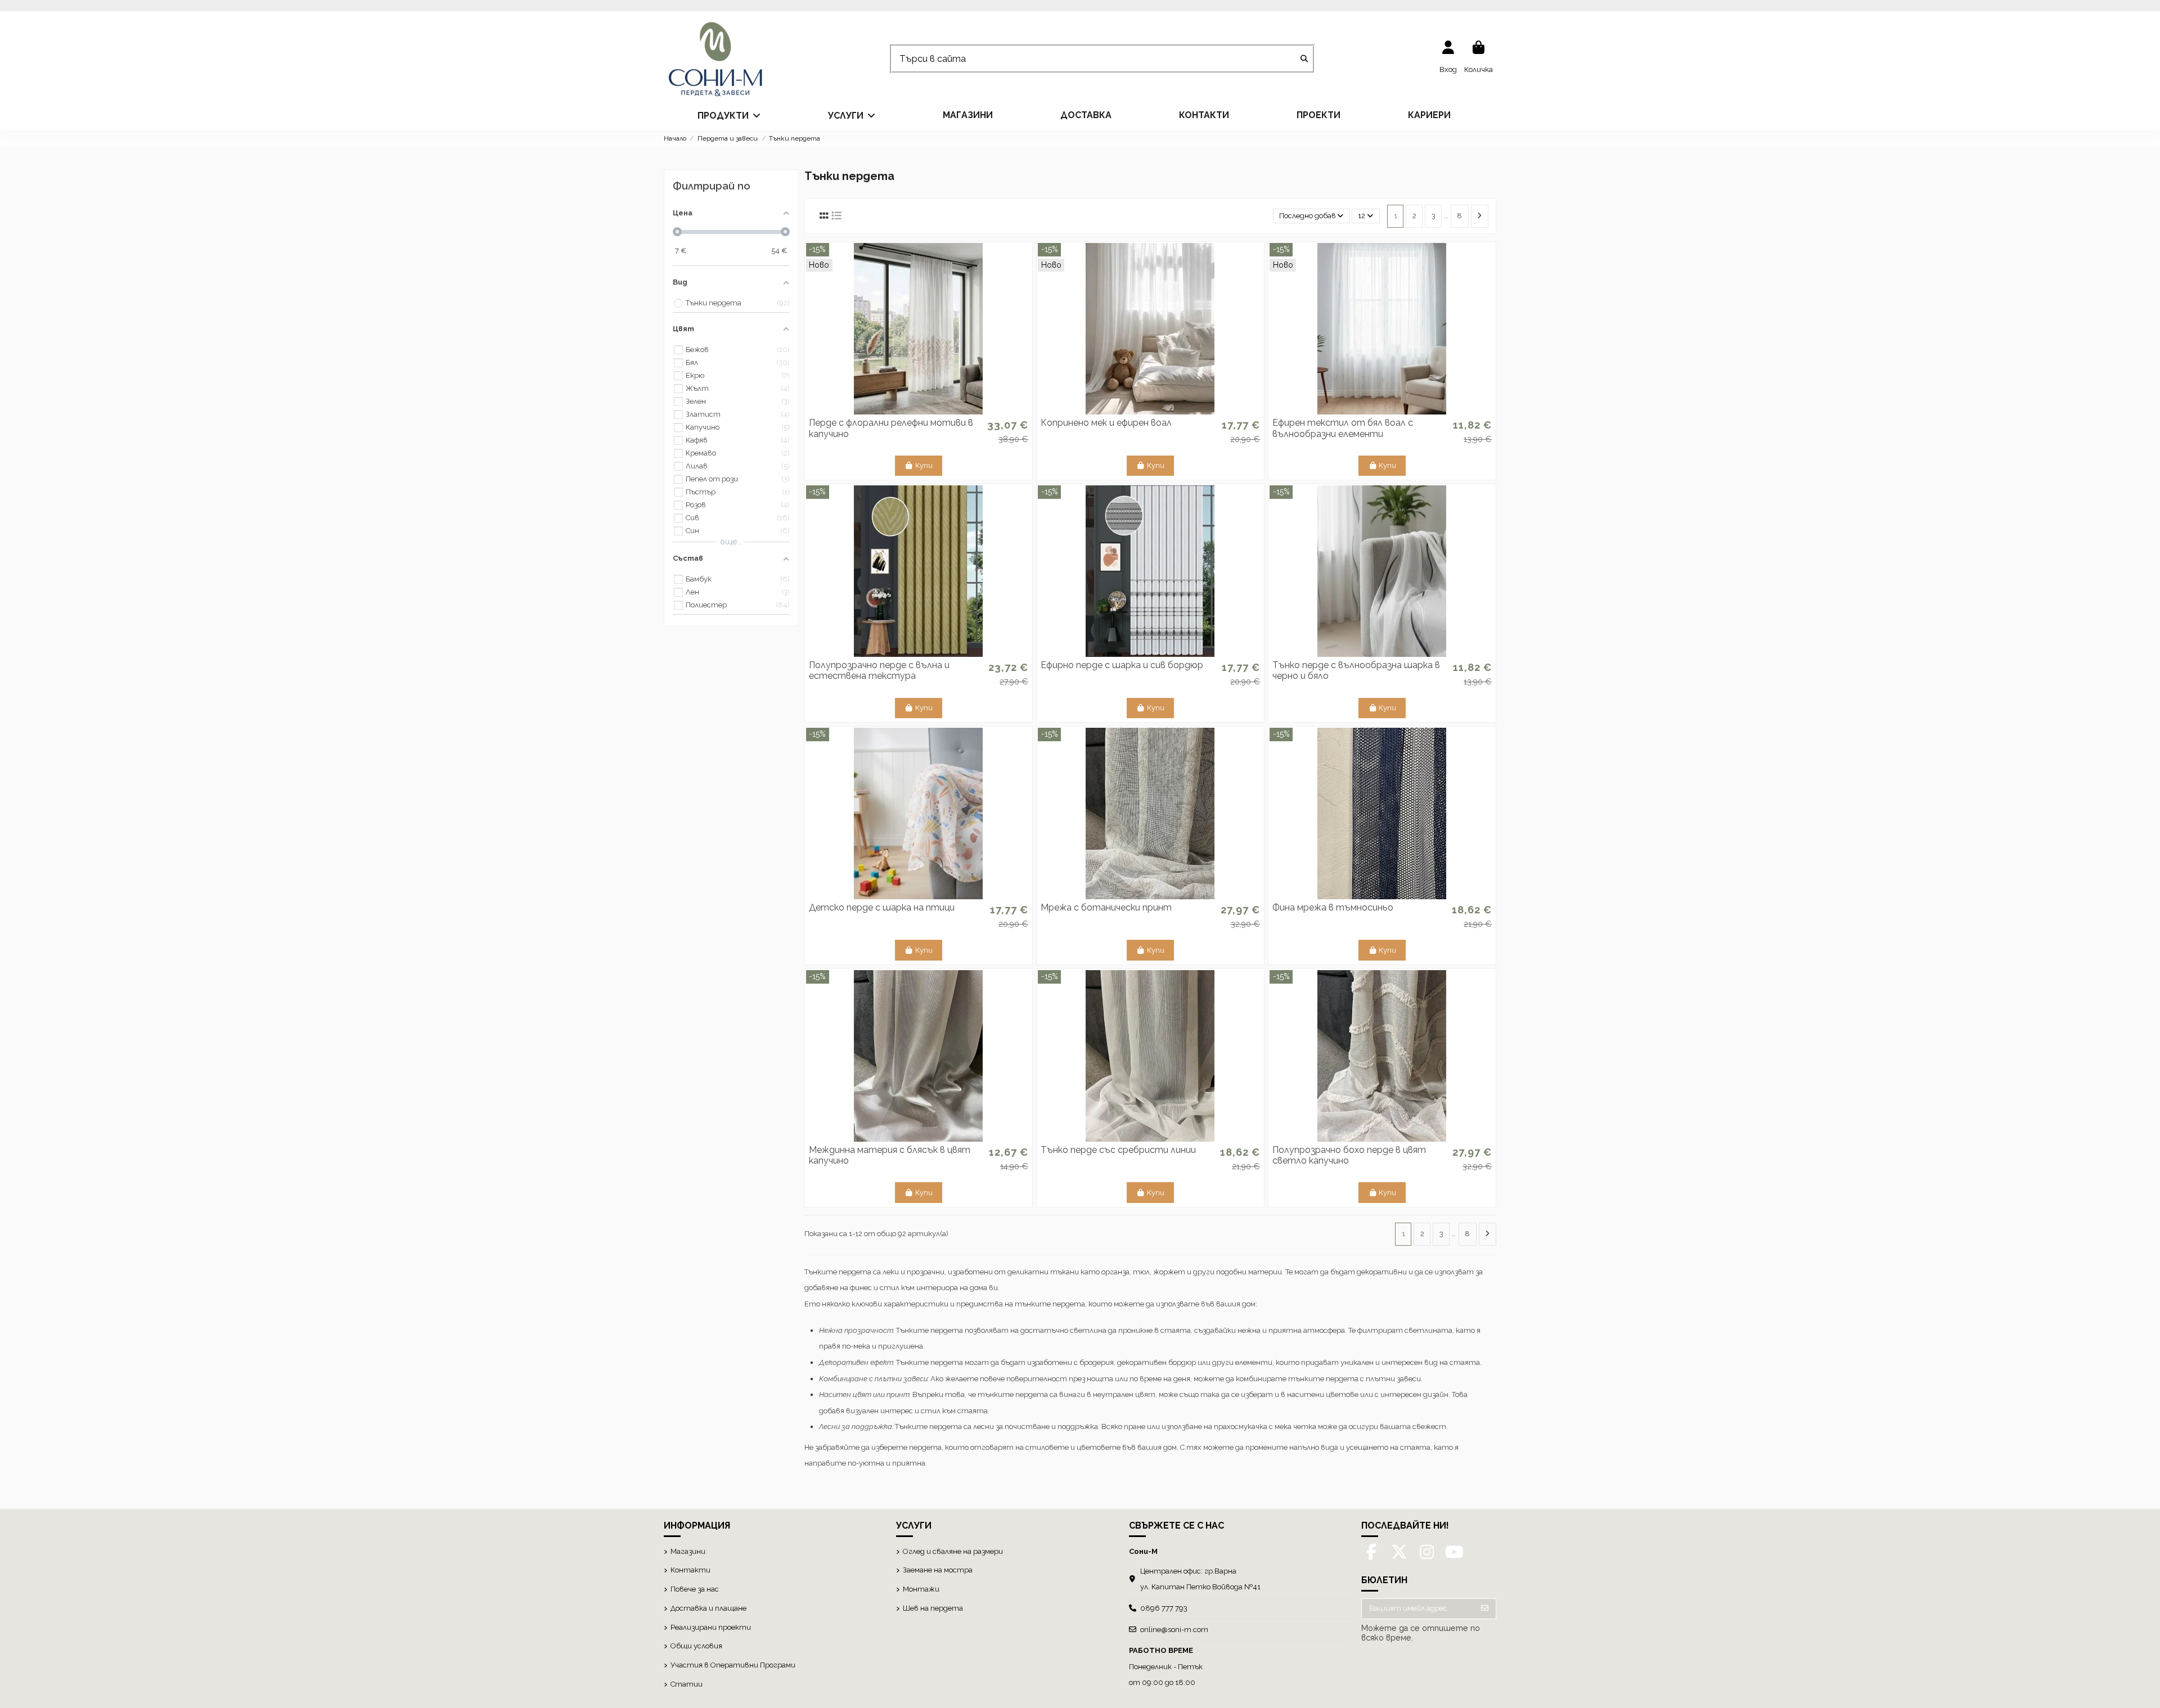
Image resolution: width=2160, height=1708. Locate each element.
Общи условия (696, 1646)
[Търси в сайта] (1304, 59)
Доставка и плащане (708, 1608)
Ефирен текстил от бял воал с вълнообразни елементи (1343, 428)
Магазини (688, 1551)
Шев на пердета (933, 1608)
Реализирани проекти (711, 1627)
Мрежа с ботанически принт (1106, 907)
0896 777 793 (1164, 1608)
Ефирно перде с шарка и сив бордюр (1122, 665)
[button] (729, 115)
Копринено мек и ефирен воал (1106, 423)
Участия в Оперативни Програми (733, 1665)
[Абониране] (1485, 1609)
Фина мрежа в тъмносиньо (1333, 907)
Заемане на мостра (938, 1570)
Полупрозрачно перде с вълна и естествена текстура (879, 670)
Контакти (690, 1570)
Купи (924, 465)
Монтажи (921, 1589)
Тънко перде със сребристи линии (1118, 1150)
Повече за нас (695, 1589)
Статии (687, 1684)
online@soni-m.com (1174, 1630)
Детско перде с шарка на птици (882, 907)
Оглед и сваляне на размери (953, 1551)
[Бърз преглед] (919, 411)
